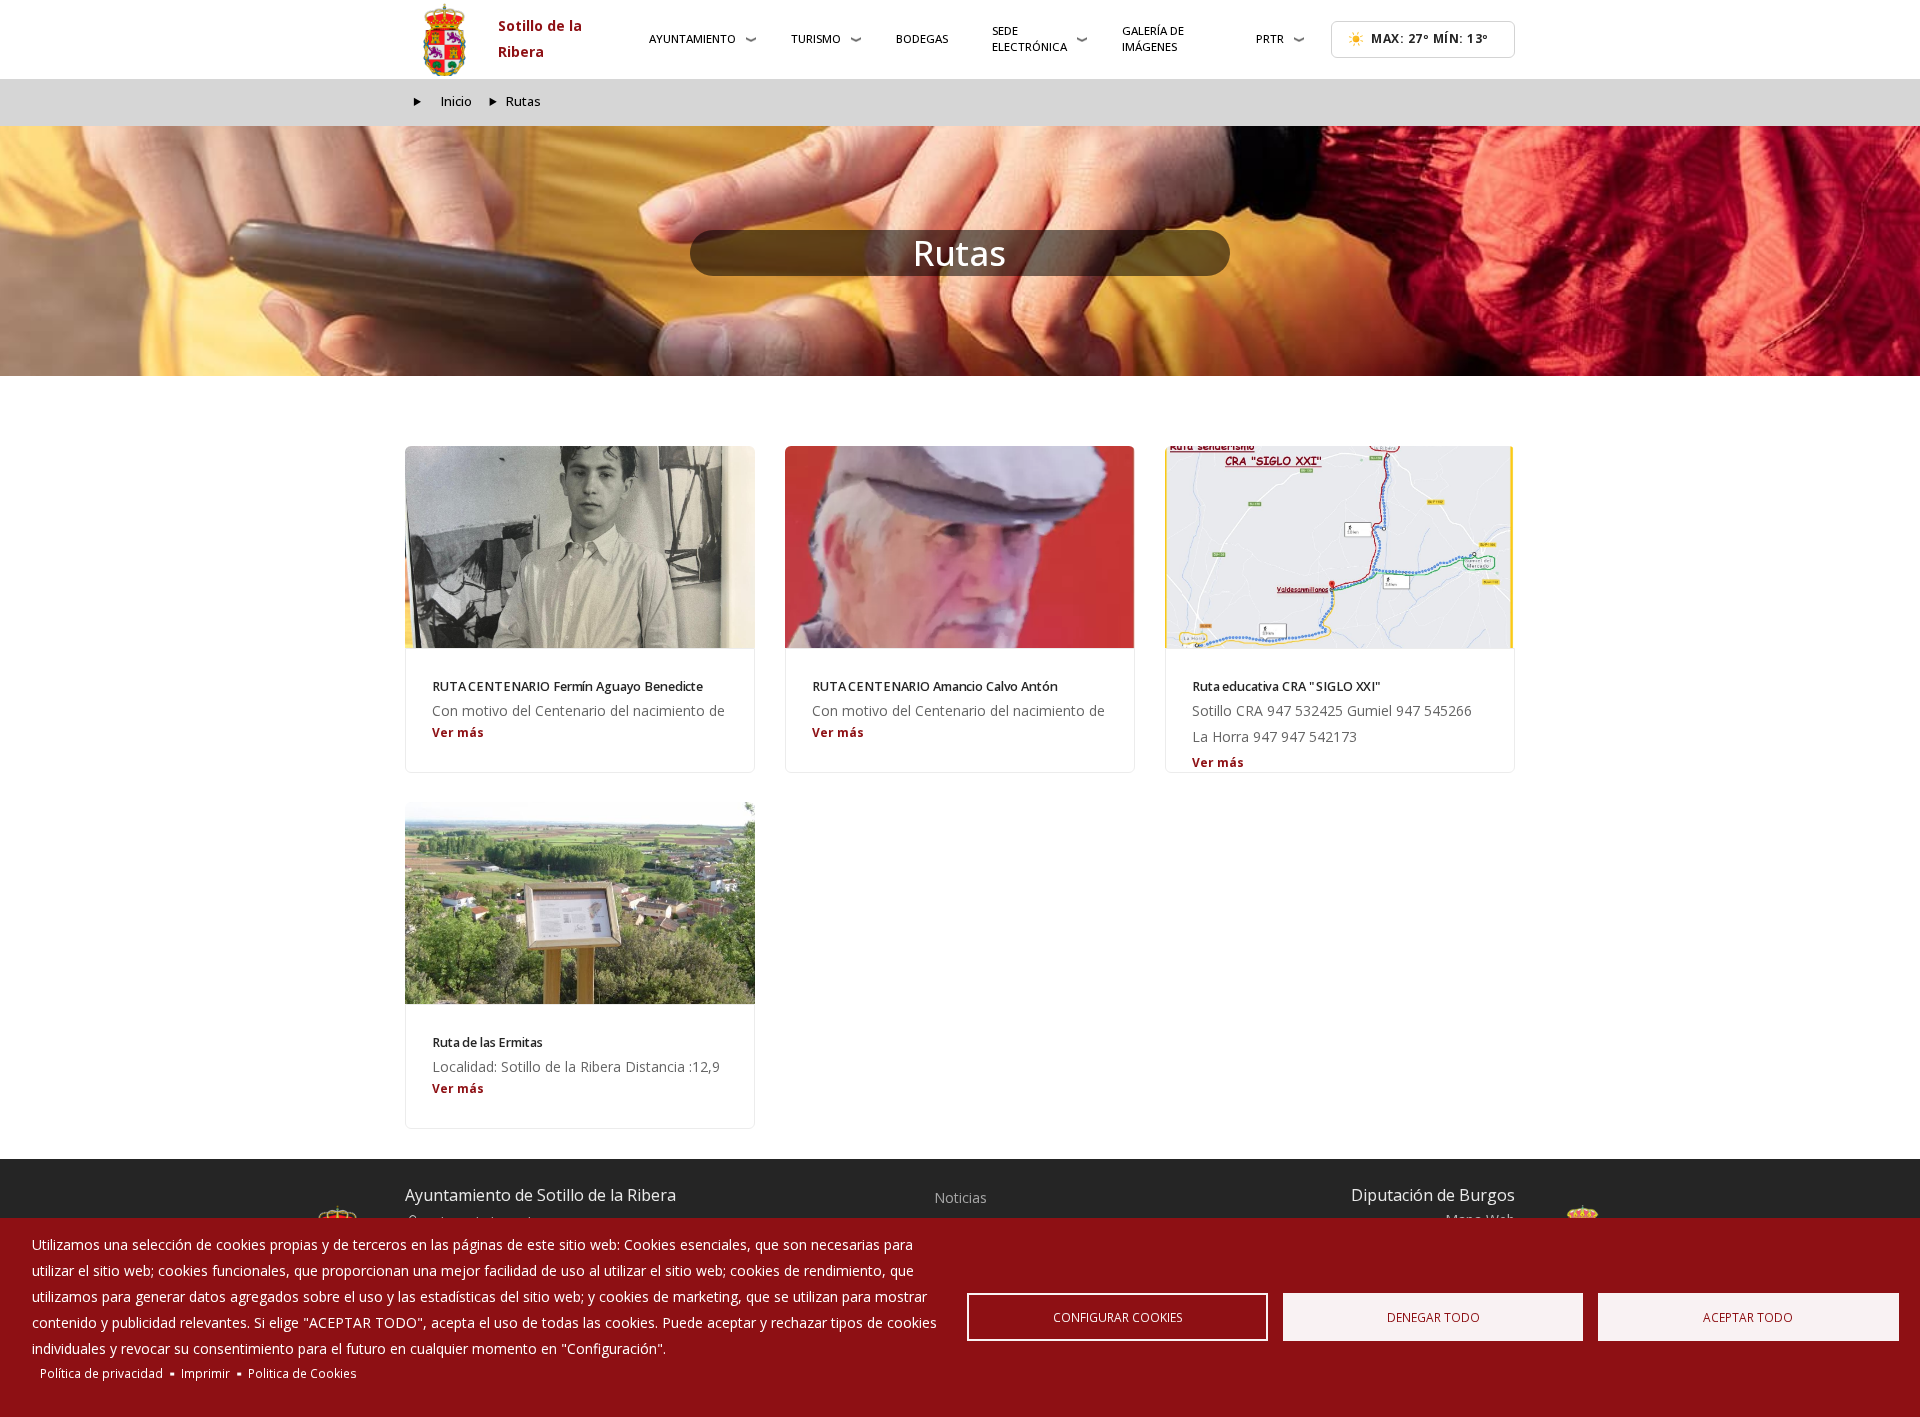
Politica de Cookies (302, 1373)
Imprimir (205, 1373)
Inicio (456, 101)
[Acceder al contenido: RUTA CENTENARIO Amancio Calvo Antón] (960, 547)
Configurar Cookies (1118, 1317)
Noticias (960, 1197)
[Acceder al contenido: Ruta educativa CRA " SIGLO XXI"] (1340, 547)
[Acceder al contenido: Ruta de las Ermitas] (580, 903)
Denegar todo (1433, 1317)
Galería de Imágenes (1153, 38)
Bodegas (922, 38)
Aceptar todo (1748, 1317)
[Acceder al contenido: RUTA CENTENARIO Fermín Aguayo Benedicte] (580, 547)
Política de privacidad (101, 1373)
